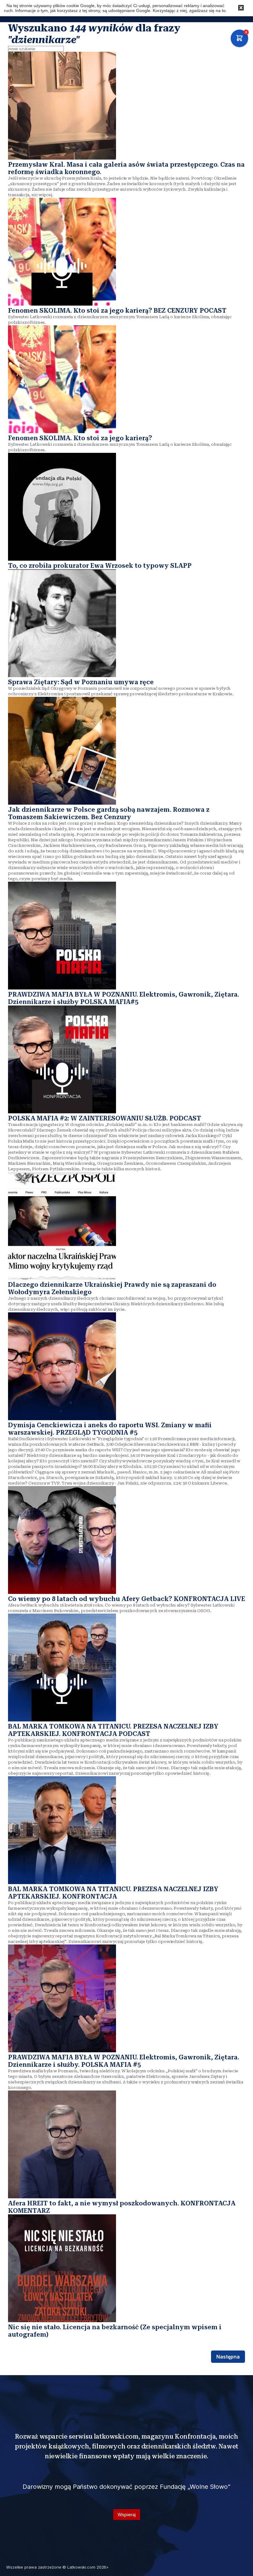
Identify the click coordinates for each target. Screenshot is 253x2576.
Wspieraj (127, 2515)
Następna (228, 2357)
